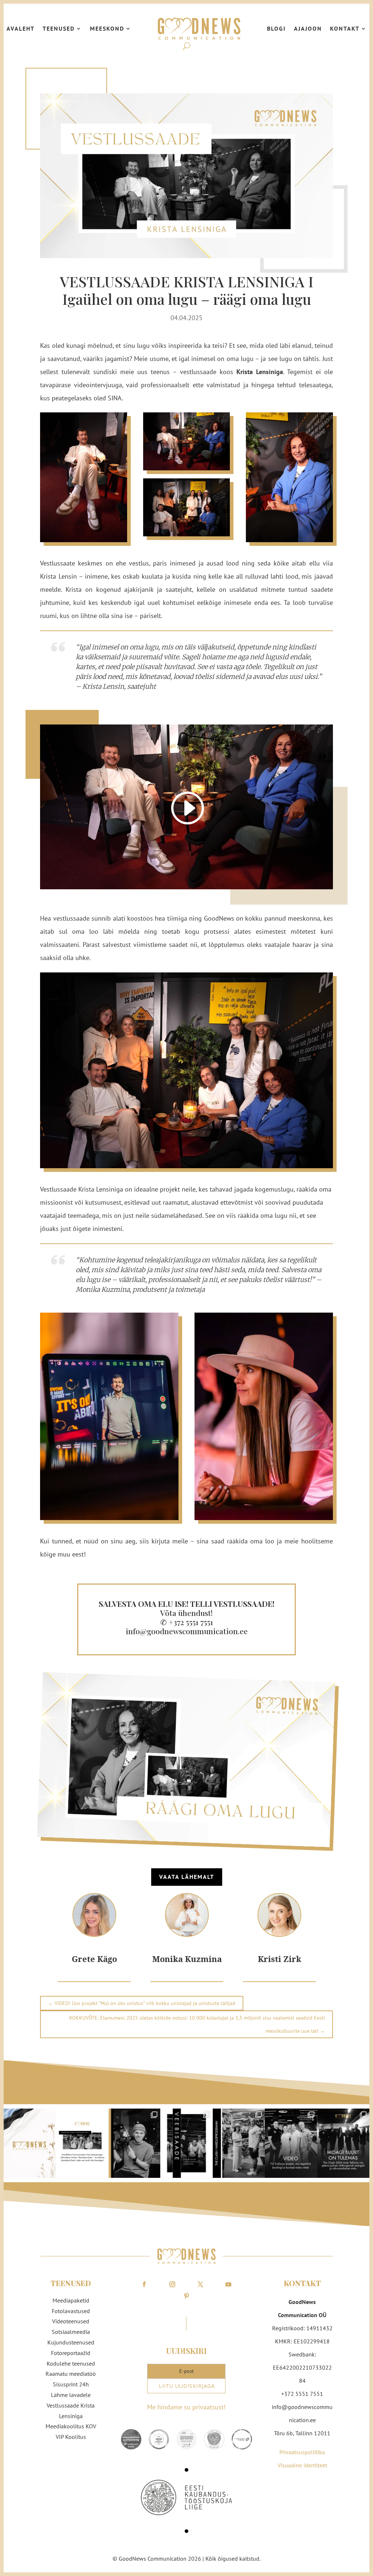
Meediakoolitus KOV (71, 2426)
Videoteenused (71, 2321)
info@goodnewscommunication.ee (187, 1631)
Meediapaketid (71, 2300)
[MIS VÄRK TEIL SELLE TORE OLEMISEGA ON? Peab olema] (134, 2143)
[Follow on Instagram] (172, 2284)
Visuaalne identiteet (302, 2465)
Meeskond (107, 28)
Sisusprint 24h (71, 2384)
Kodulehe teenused (71, 2363)
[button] (186, 2470)
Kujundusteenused (71, 2342)
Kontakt (345, 28)
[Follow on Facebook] (144, 2284)
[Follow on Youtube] (228, 2284)
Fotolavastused (71, 2311)
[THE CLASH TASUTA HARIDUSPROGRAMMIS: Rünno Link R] (239, 2143)
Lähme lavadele (71, 2395)
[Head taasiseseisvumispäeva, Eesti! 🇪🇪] (30, 2143)
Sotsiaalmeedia (71, 2332)
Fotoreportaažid (71, 2353)
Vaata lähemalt (187, 1877)
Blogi (276, 28)
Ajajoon (308, 28)
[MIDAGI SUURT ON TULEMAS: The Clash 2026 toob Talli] (343, 2143)
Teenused (59, 28)
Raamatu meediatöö (71, 2374)
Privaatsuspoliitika (302, 2452)
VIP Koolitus (71, 2437)
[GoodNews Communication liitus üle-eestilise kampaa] (82, 2143)
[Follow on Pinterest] (186, 2296)
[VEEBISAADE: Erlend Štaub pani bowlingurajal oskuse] (186, 2143)
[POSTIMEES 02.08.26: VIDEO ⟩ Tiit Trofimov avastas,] (291, 2143)
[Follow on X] (200, 2284)
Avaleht (21, 28)
